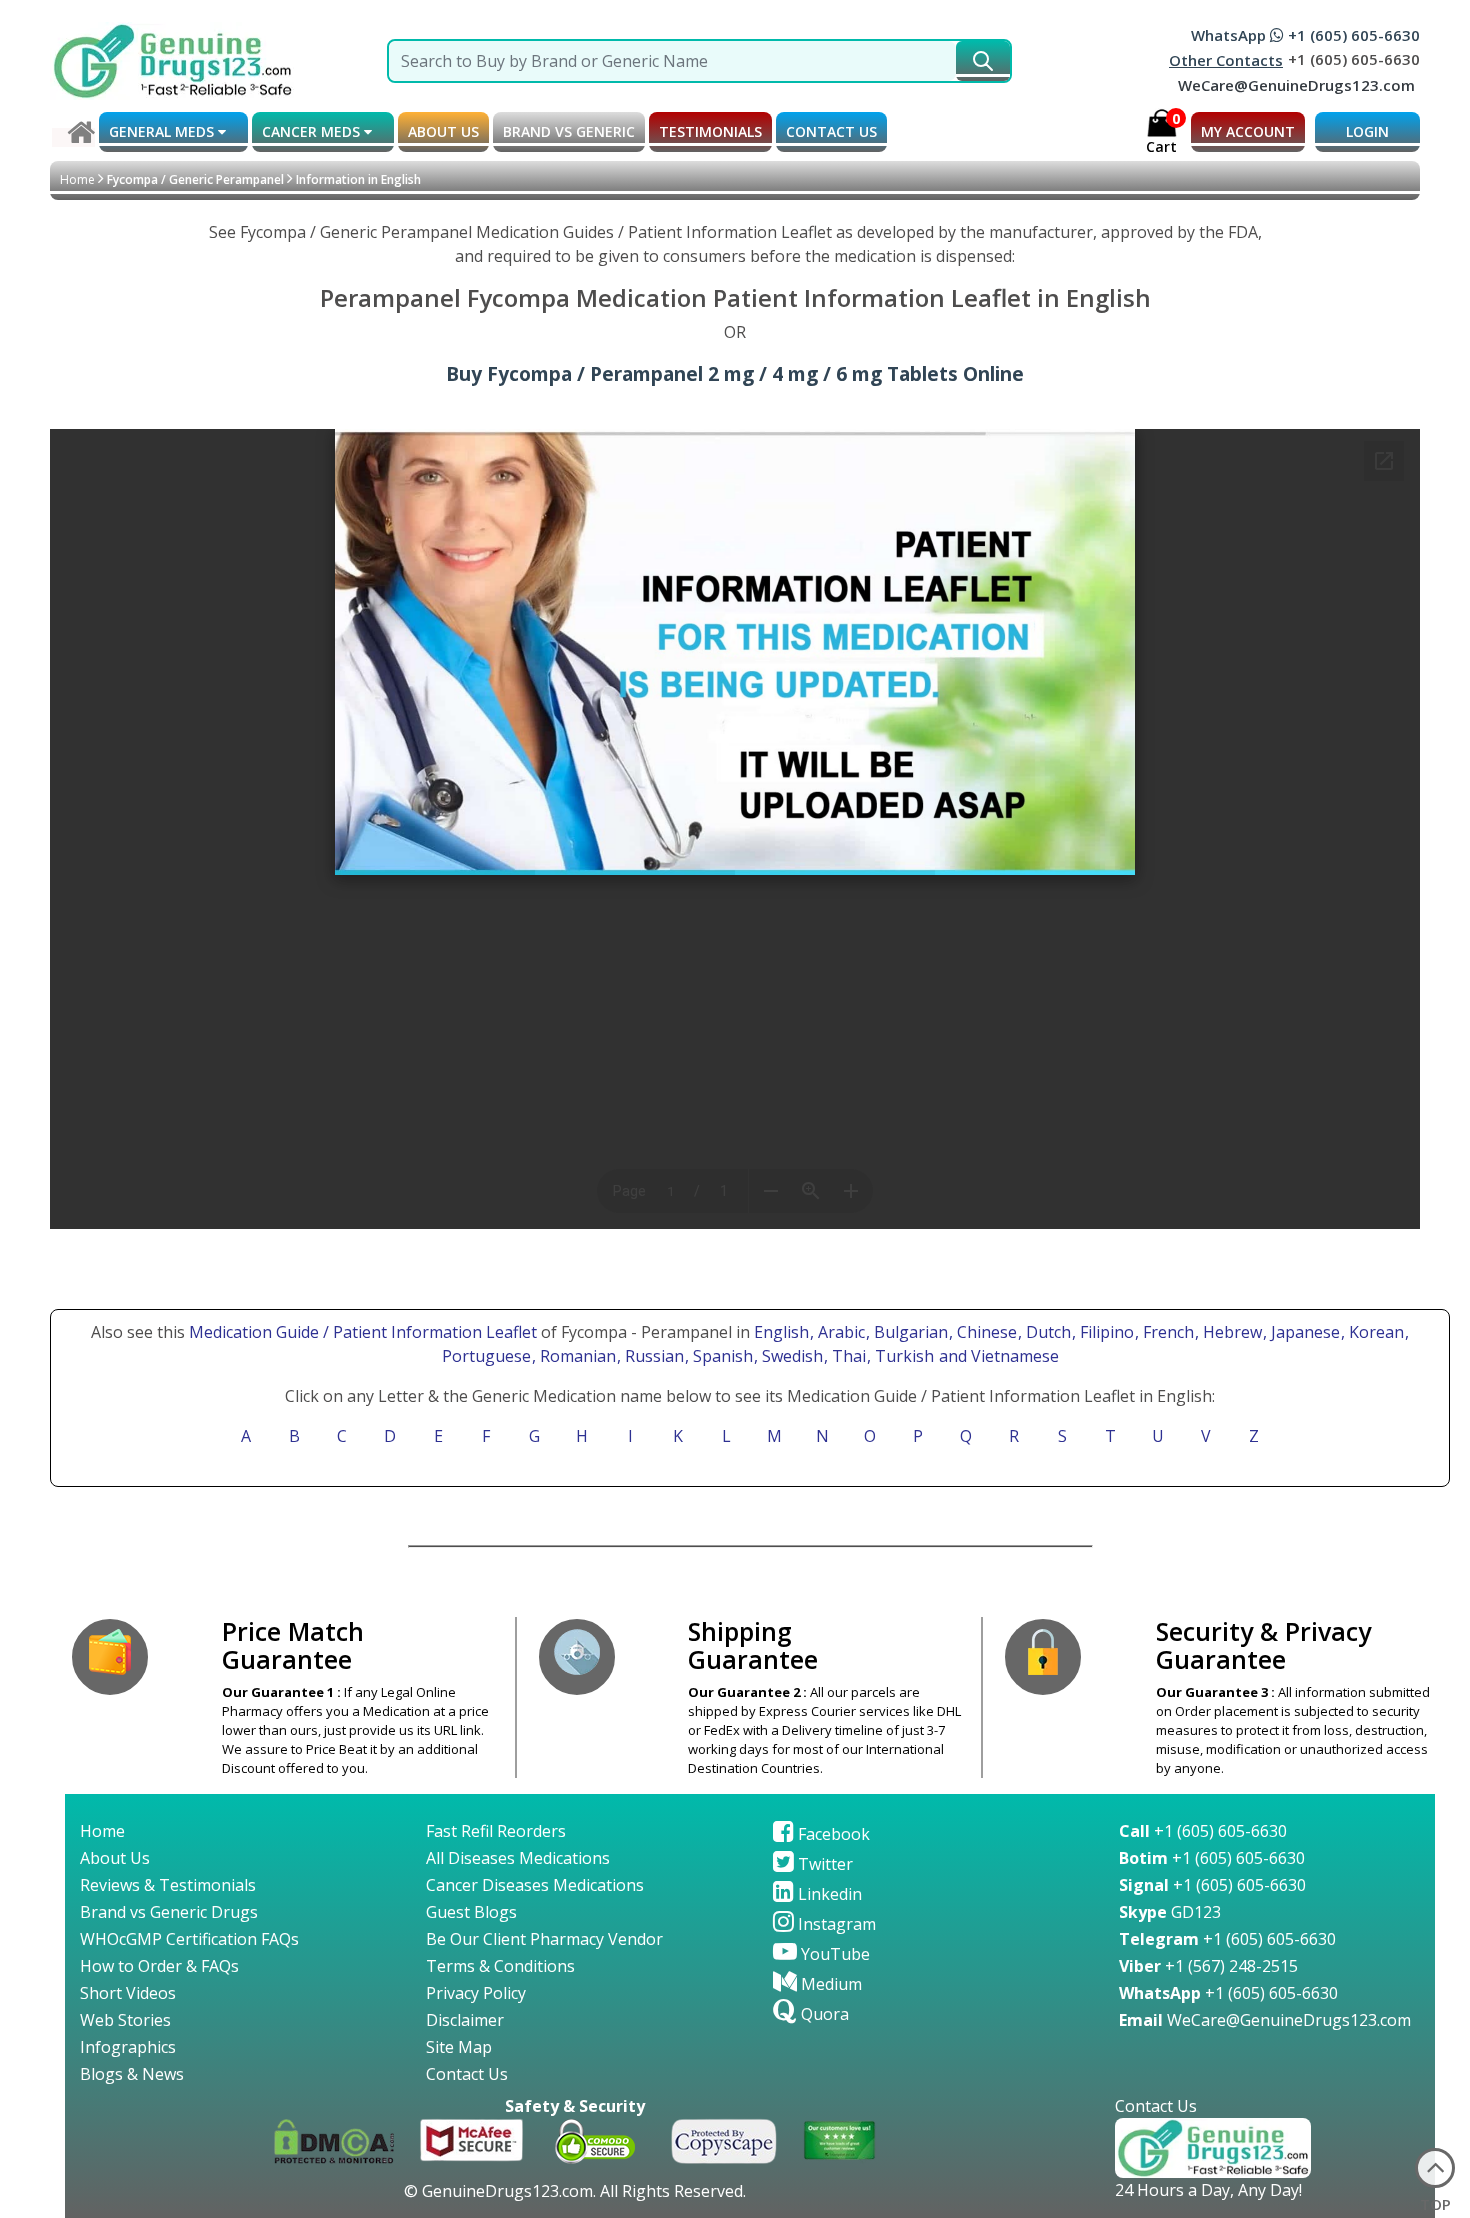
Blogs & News (132, 2074)
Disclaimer (465, 2020)
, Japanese (1303, 1332)
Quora (823, 2014)
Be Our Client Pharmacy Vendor (544, 1939)
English (781, 1332)
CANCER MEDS (313, 131)
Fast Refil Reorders (496, 1831)
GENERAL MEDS (163, 131)
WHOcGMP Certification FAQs (189, 1939)
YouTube (833, 1954)
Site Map (459, 2047)
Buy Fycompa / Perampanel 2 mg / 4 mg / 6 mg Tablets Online (735, 373)
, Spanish (721, 1356)
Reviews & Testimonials (168, 1885)
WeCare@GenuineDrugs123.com (1296, 85)
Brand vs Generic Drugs (169, 1912)
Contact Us (467, 2074)
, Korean (1374, 1332)
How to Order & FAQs (159, 1966)
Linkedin (828, 1894)
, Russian (652, 1356)
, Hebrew (1230, 1332)
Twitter (823, 1864)
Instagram (835, 1924)
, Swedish (790, 1356)
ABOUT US (443, 131)
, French (1166, 1332)
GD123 (1170, 1912)
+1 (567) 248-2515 (1208, 1966)
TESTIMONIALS (710, 131)
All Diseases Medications (518, 1858)
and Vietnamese (997, 1356)
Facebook (832, 1834)
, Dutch (1046, 1332)
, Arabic (839, 1332)
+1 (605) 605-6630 (1203, 1831)
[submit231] (983, 61)
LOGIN (1367, 131)
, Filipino (1105, 1332)
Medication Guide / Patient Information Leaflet (363, 1332)
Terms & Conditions (500, 1966)
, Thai (847, 1356)
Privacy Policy (476, 1993)
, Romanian (576, 1356)
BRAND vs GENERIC (569, 131)
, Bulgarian (909, 1332)
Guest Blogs (471, 1912)
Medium (829, 1984)
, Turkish (902, 1356)
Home (77, 179)
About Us (115, 1858)
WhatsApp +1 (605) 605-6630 (1305, 35)
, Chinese (985, 1332)
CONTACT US (831, 131)
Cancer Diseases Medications (535, 1885)
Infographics (128, 2047)
